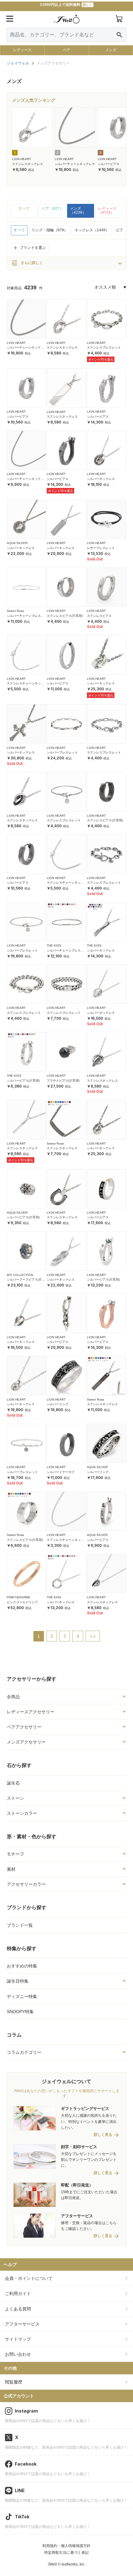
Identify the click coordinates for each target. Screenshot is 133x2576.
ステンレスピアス (99, 616)
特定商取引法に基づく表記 (66, 2553)
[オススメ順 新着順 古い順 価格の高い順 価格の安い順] (110, 287)
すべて (24, 208)
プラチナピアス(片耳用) (63, 1081)
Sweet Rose (15, 611)
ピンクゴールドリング (22, 1602)
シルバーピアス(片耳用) (23, 1081)
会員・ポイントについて (29, 2278)
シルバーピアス (109, 164)
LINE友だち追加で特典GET (66, 6)
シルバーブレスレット (62, 752)
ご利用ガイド (18, 2293)
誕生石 (13, 1783)
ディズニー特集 (22, 1996)
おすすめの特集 (22, 1966)
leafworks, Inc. (73, 2564)
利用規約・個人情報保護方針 (66, 2546)
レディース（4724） (107, 211)
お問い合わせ (18, 2354)
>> (93, 1636)
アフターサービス (22, 2324)
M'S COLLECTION (20, 1275)
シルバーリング (58, 1404)
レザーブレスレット (101, 548)
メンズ (111, 50)
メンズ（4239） (78, 211)
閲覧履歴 (14, 2382)
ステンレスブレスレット (104, 347)
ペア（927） (52, 208)
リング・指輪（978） (50, 230)
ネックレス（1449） (92, 230)
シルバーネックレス (101, 479)
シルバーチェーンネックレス (75, 164)
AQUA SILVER (17, 543)
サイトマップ (18, 2339)
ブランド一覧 (20, 1925)
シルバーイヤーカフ (61, 1472)
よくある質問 (18, 2309)
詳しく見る (103, 2135)
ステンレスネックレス (28, 164)
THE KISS (54, 945)
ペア (66, 50)
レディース (22, 50)
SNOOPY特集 (20, 2012)
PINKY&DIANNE (19, 1597)
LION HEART (21, 159)
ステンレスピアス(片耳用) (65, 616)
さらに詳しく (27, 263)
